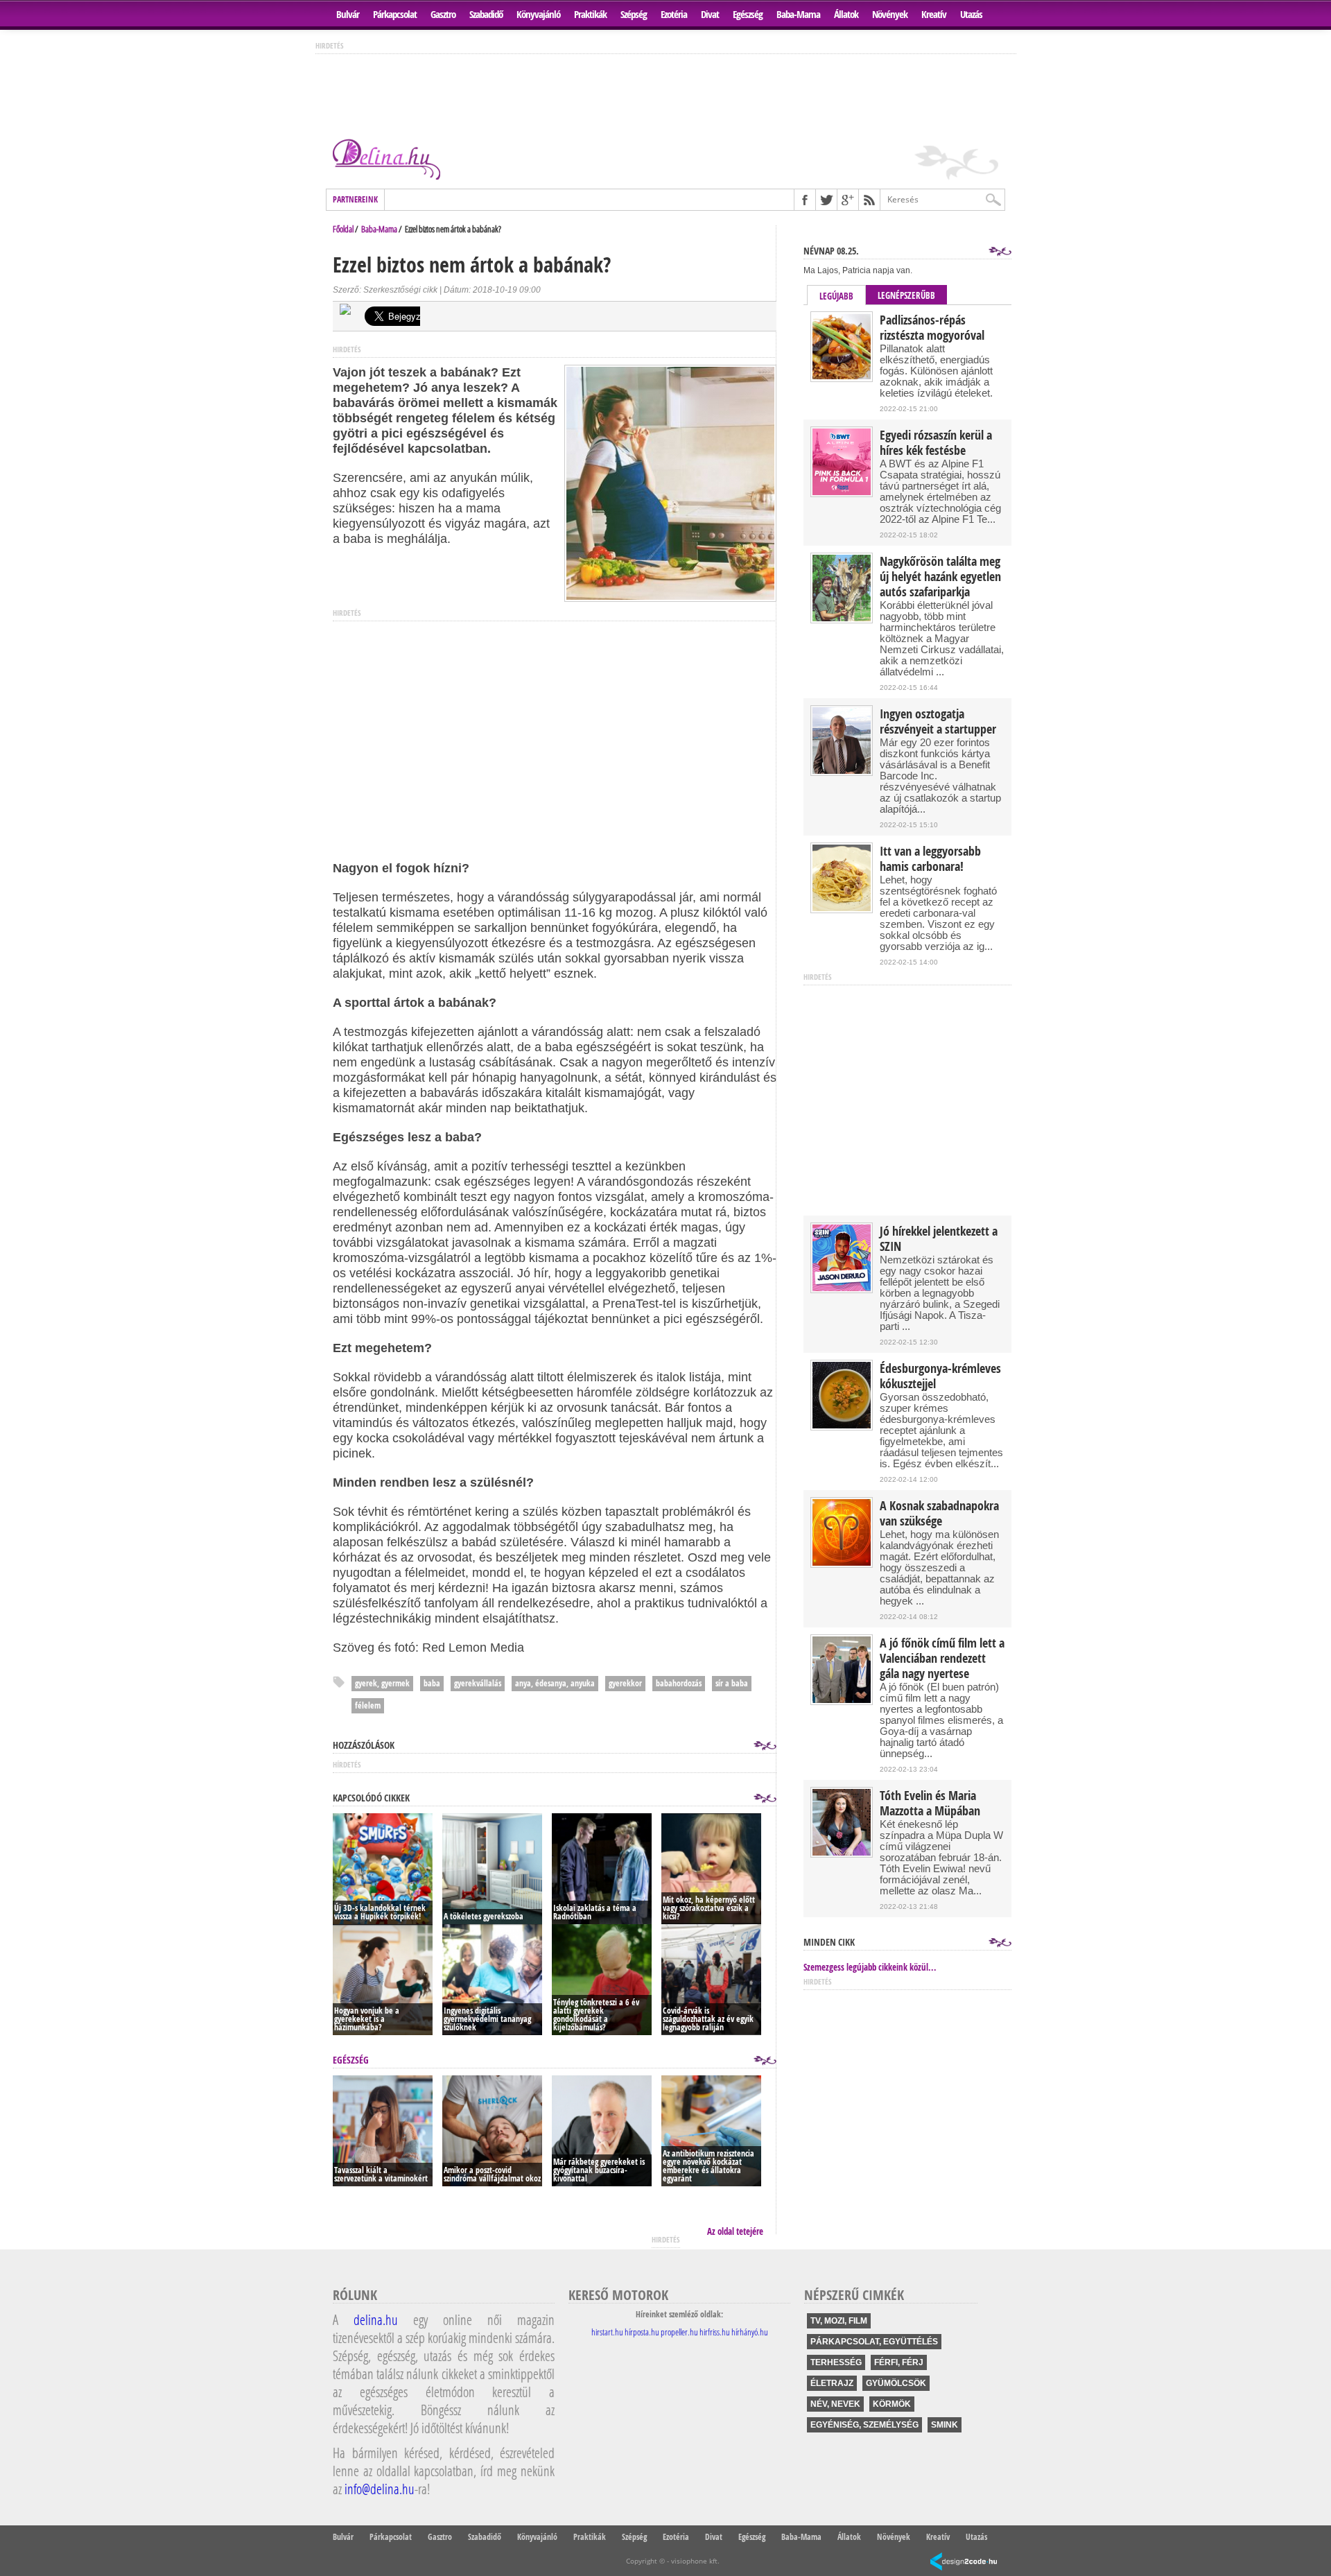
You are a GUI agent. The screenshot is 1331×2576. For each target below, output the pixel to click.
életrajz (832, 2383)
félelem (368, 1705)
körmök (892, 2404)
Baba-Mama (798, 14)
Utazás (971, 14)
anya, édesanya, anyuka (555, 1683)
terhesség (836, 2362)
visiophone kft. (695, 2561)
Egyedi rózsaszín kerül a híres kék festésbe (936, 443)
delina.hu (376, 2319)
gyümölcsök (896, 2383)
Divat (710, 14)
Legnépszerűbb (906, 295)
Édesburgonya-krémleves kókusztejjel (940, 1376)
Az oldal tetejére (735, 2231)
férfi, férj (899, 2362)
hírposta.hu (642, 2332)
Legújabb (836, 296)
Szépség (634, 14)
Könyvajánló (538, 14)
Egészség (748, 14)
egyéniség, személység (864, 2425)
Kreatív (934, 14)
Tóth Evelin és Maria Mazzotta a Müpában (930, 1804)
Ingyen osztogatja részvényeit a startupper (938, 722)
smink (945, 2425)
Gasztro (443, 14)
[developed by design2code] (964, 2562)
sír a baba (732, 1683)
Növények (890, 14)
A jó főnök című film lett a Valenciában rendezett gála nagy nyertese (942, 1659)
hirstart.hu (607, 2332)
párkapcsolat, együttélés (874, 2342)
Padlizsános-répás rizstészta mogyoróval (932, 328)
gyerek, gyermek (382, 1683)
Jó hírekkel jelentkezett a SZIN (939, 1239)
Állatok (846, 14)
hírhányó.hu (750, 2332)
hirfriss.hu (715, 2332)
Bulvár (348, 14)
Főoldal (343, 229)
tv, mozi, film (839, 2321)
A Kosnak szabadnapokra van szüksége (939, 1514)
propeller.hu (679, 2332)
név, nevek (835, 2404)
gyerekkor (625, 1683)
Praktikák (590, 14)
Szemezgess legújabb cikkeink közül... (870, 1967)
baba (432, 1683)
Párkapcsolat (395, 14)
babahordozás (679, 1683)
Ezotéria (674, 14)
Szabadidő (486, 14)
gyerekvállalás (478, 1683)
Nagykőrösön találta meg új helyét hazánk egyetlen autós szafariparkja (940, 577)
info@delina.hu (380, 2489)
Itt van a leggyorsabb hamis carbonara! (930, 859)
